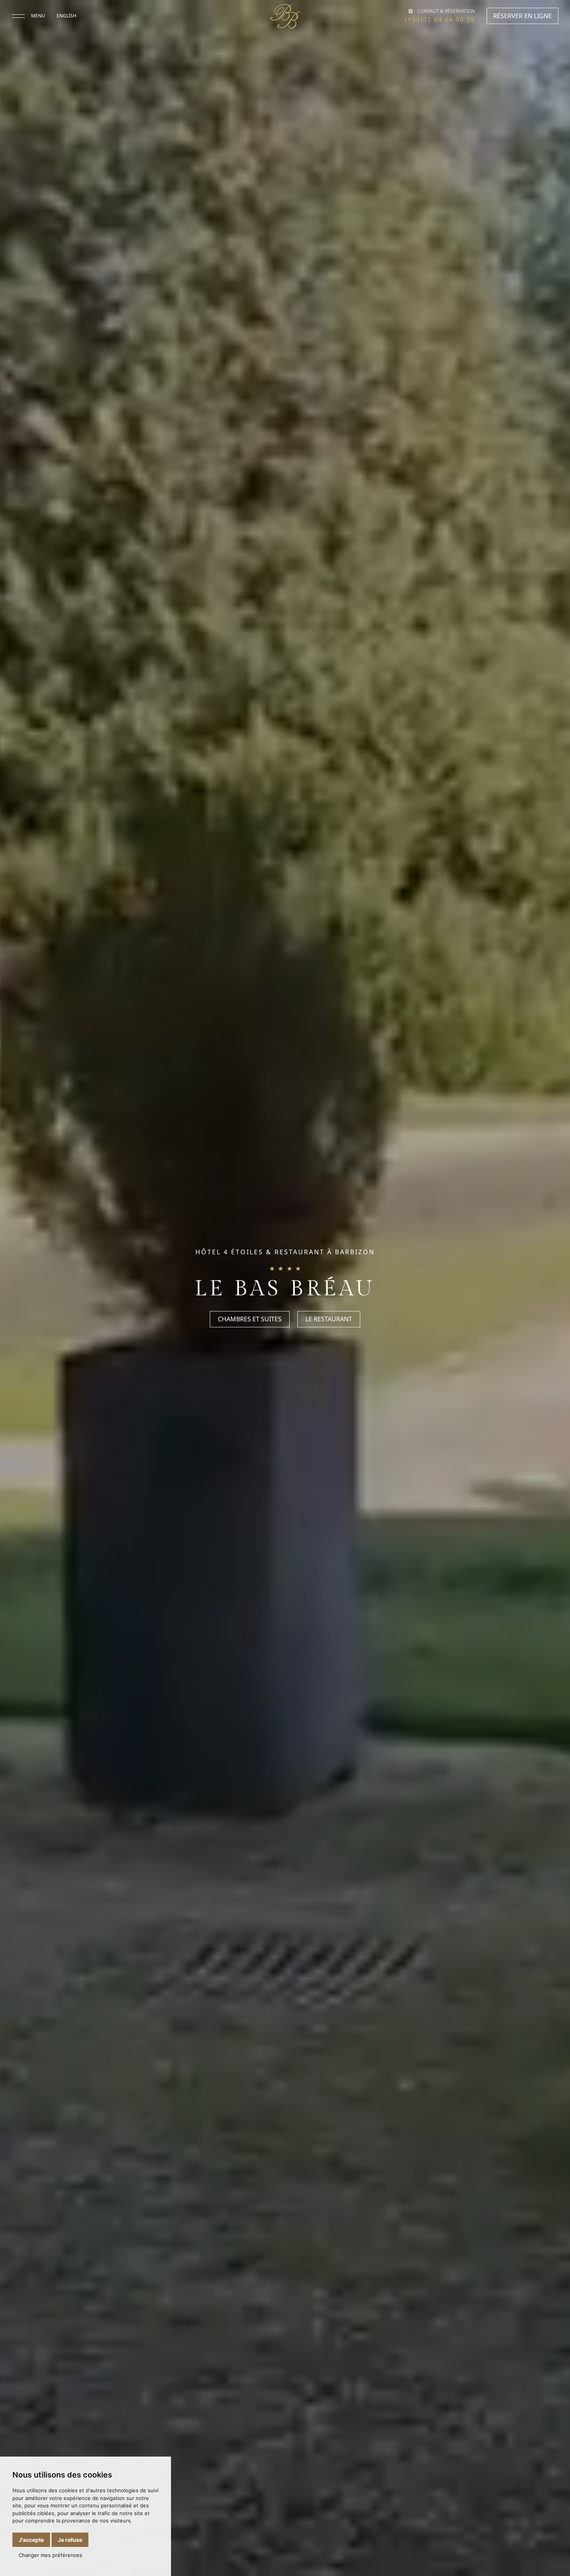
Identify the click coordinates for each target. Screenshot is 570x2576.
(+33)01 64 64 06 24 (440, 19)
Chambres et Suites (250, 1319)
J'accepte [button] (31, 2540)
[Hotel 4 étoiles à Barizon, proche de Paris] (285, 16)
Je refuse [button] (70, 2540)
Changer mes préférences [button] (50, 2555)
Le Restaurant (329, 1319)
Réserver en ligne (522, 16)
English (66, 16)
